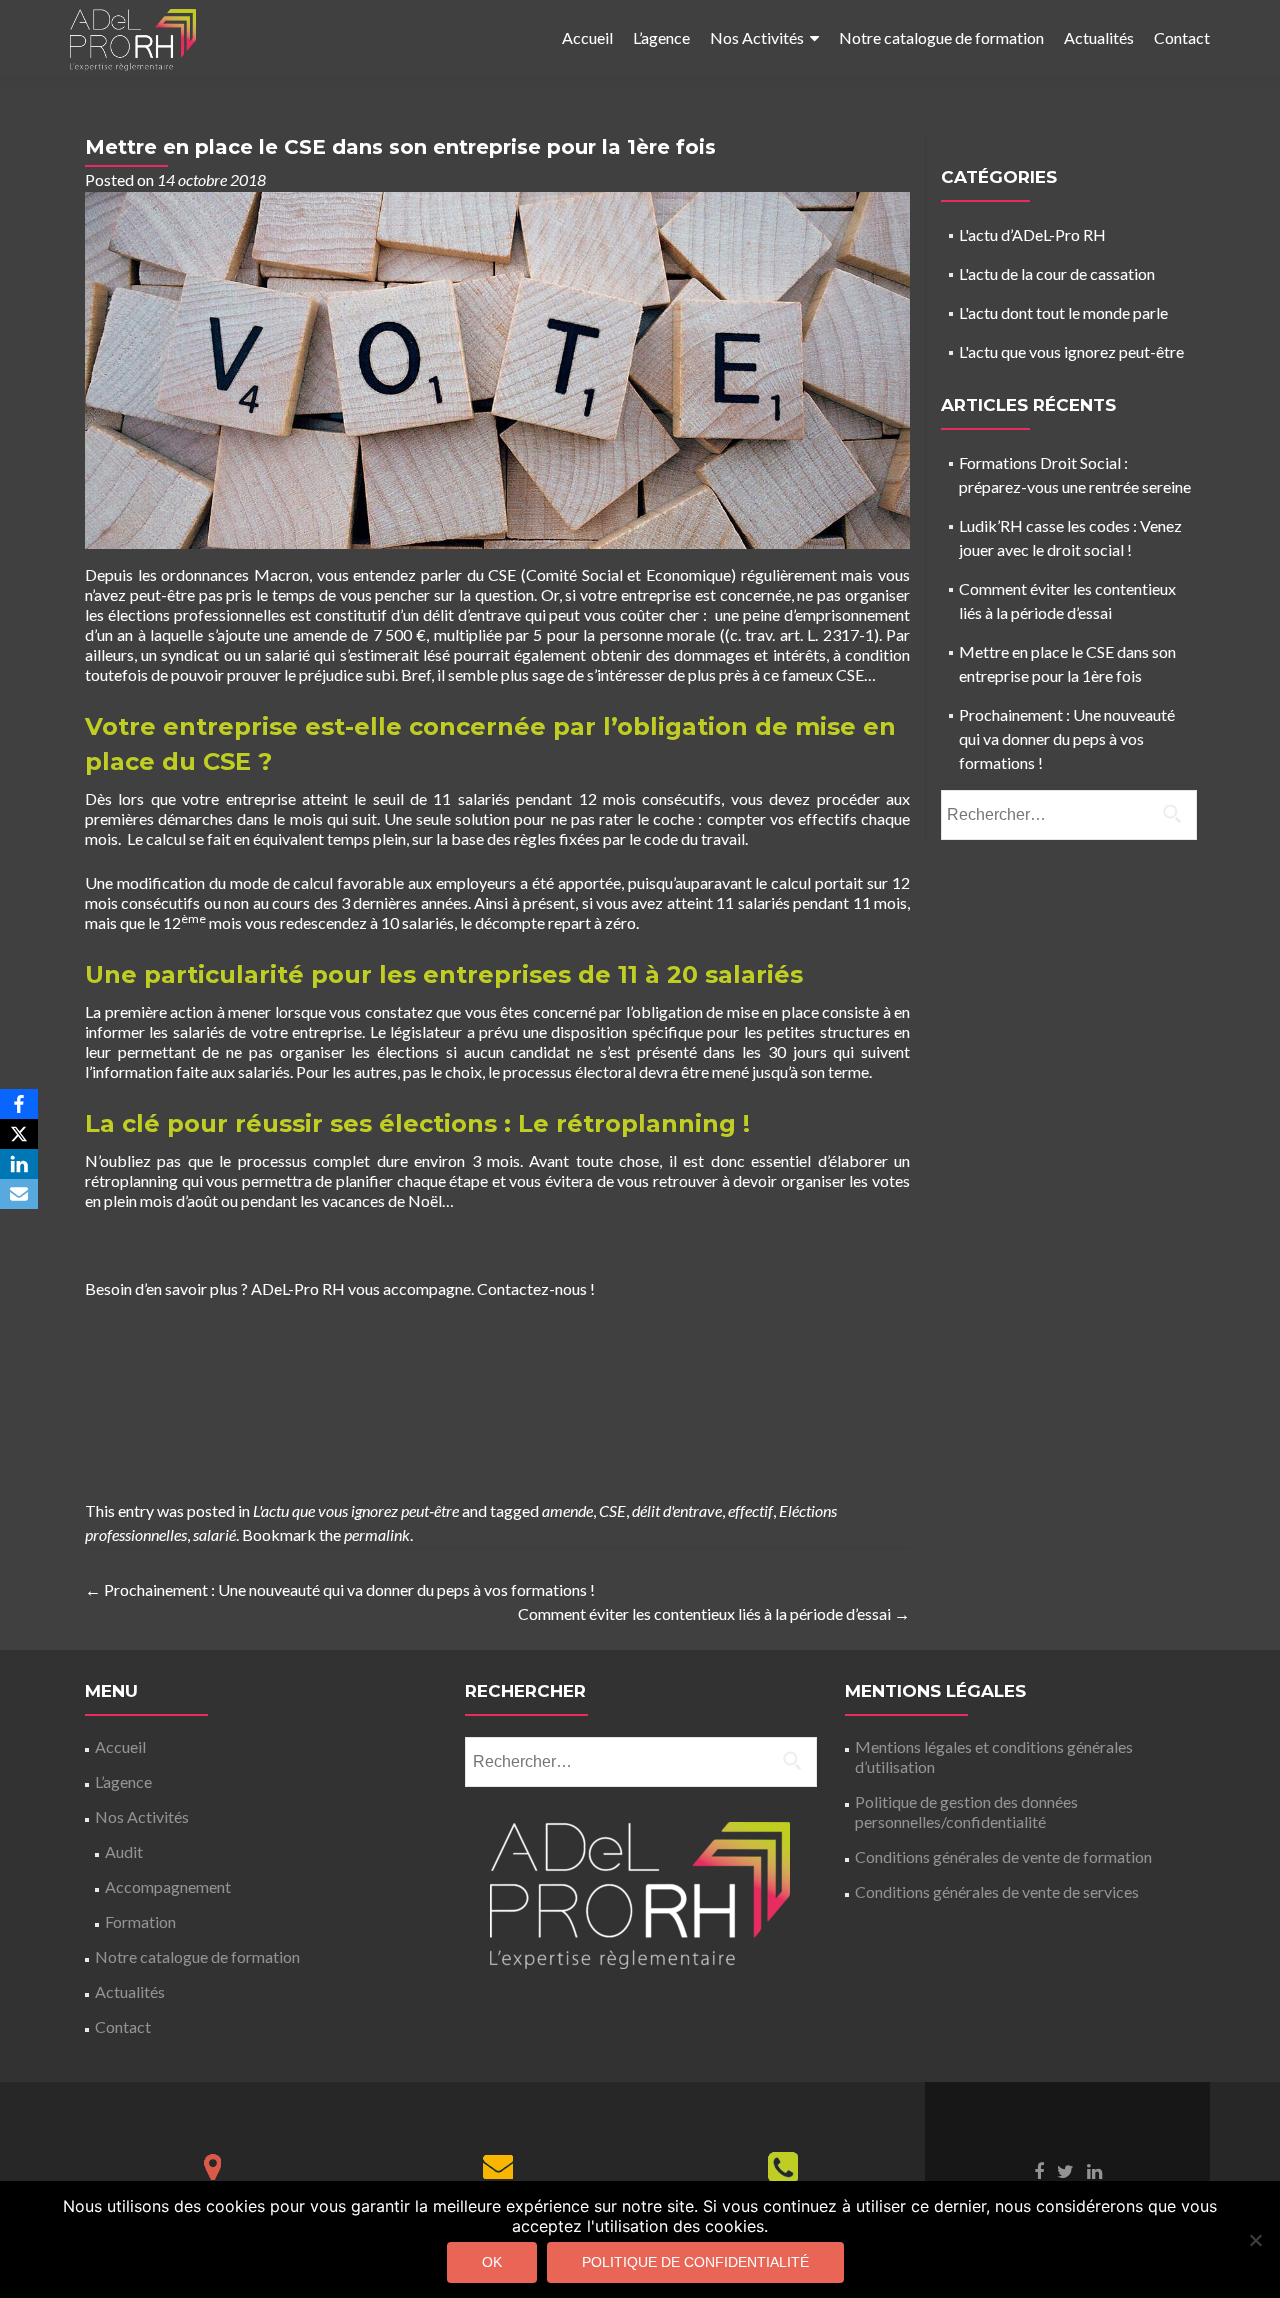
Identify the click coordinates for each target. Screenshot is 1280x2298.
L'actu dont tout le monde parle (1063, 312)
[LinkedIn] (19, 1164)
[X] (19, 1134)
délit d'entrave (677, 1510)
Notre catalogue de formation (941, 37)
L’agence (661, 37)
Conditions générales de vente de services (997, 1891)
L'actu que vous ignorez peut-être (356, 1510)
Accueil (587, 37)
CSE (612, 1510)
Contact (1182, 37)
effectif (750, 1510)
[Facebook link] (1039, 2169)
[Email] (19, 1194)
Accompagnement (168, 1886)
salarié (214, 1534)
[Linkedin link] (1094, 2169)
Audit (124, 1851)
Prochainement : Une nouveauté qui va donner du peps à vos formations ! (340, 1589)
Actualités (1099, 37)
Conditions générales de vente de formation (1003, 1856)
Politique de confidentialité (695, 2262)
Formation (140, 1921)
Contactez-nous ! (536, 1288)
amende (567, 1510)
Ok (492, 2262)
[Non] (1255, 2240)
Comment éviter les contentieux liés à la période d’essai (714, 1613)
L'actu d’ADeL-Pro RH (1032, 234)
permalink (377, 1534)
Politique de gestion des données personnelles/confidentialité (966, 1811)
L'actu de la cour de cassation (1057, 273)
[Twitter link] (1065, 2169)
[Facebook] (19, 1104)
